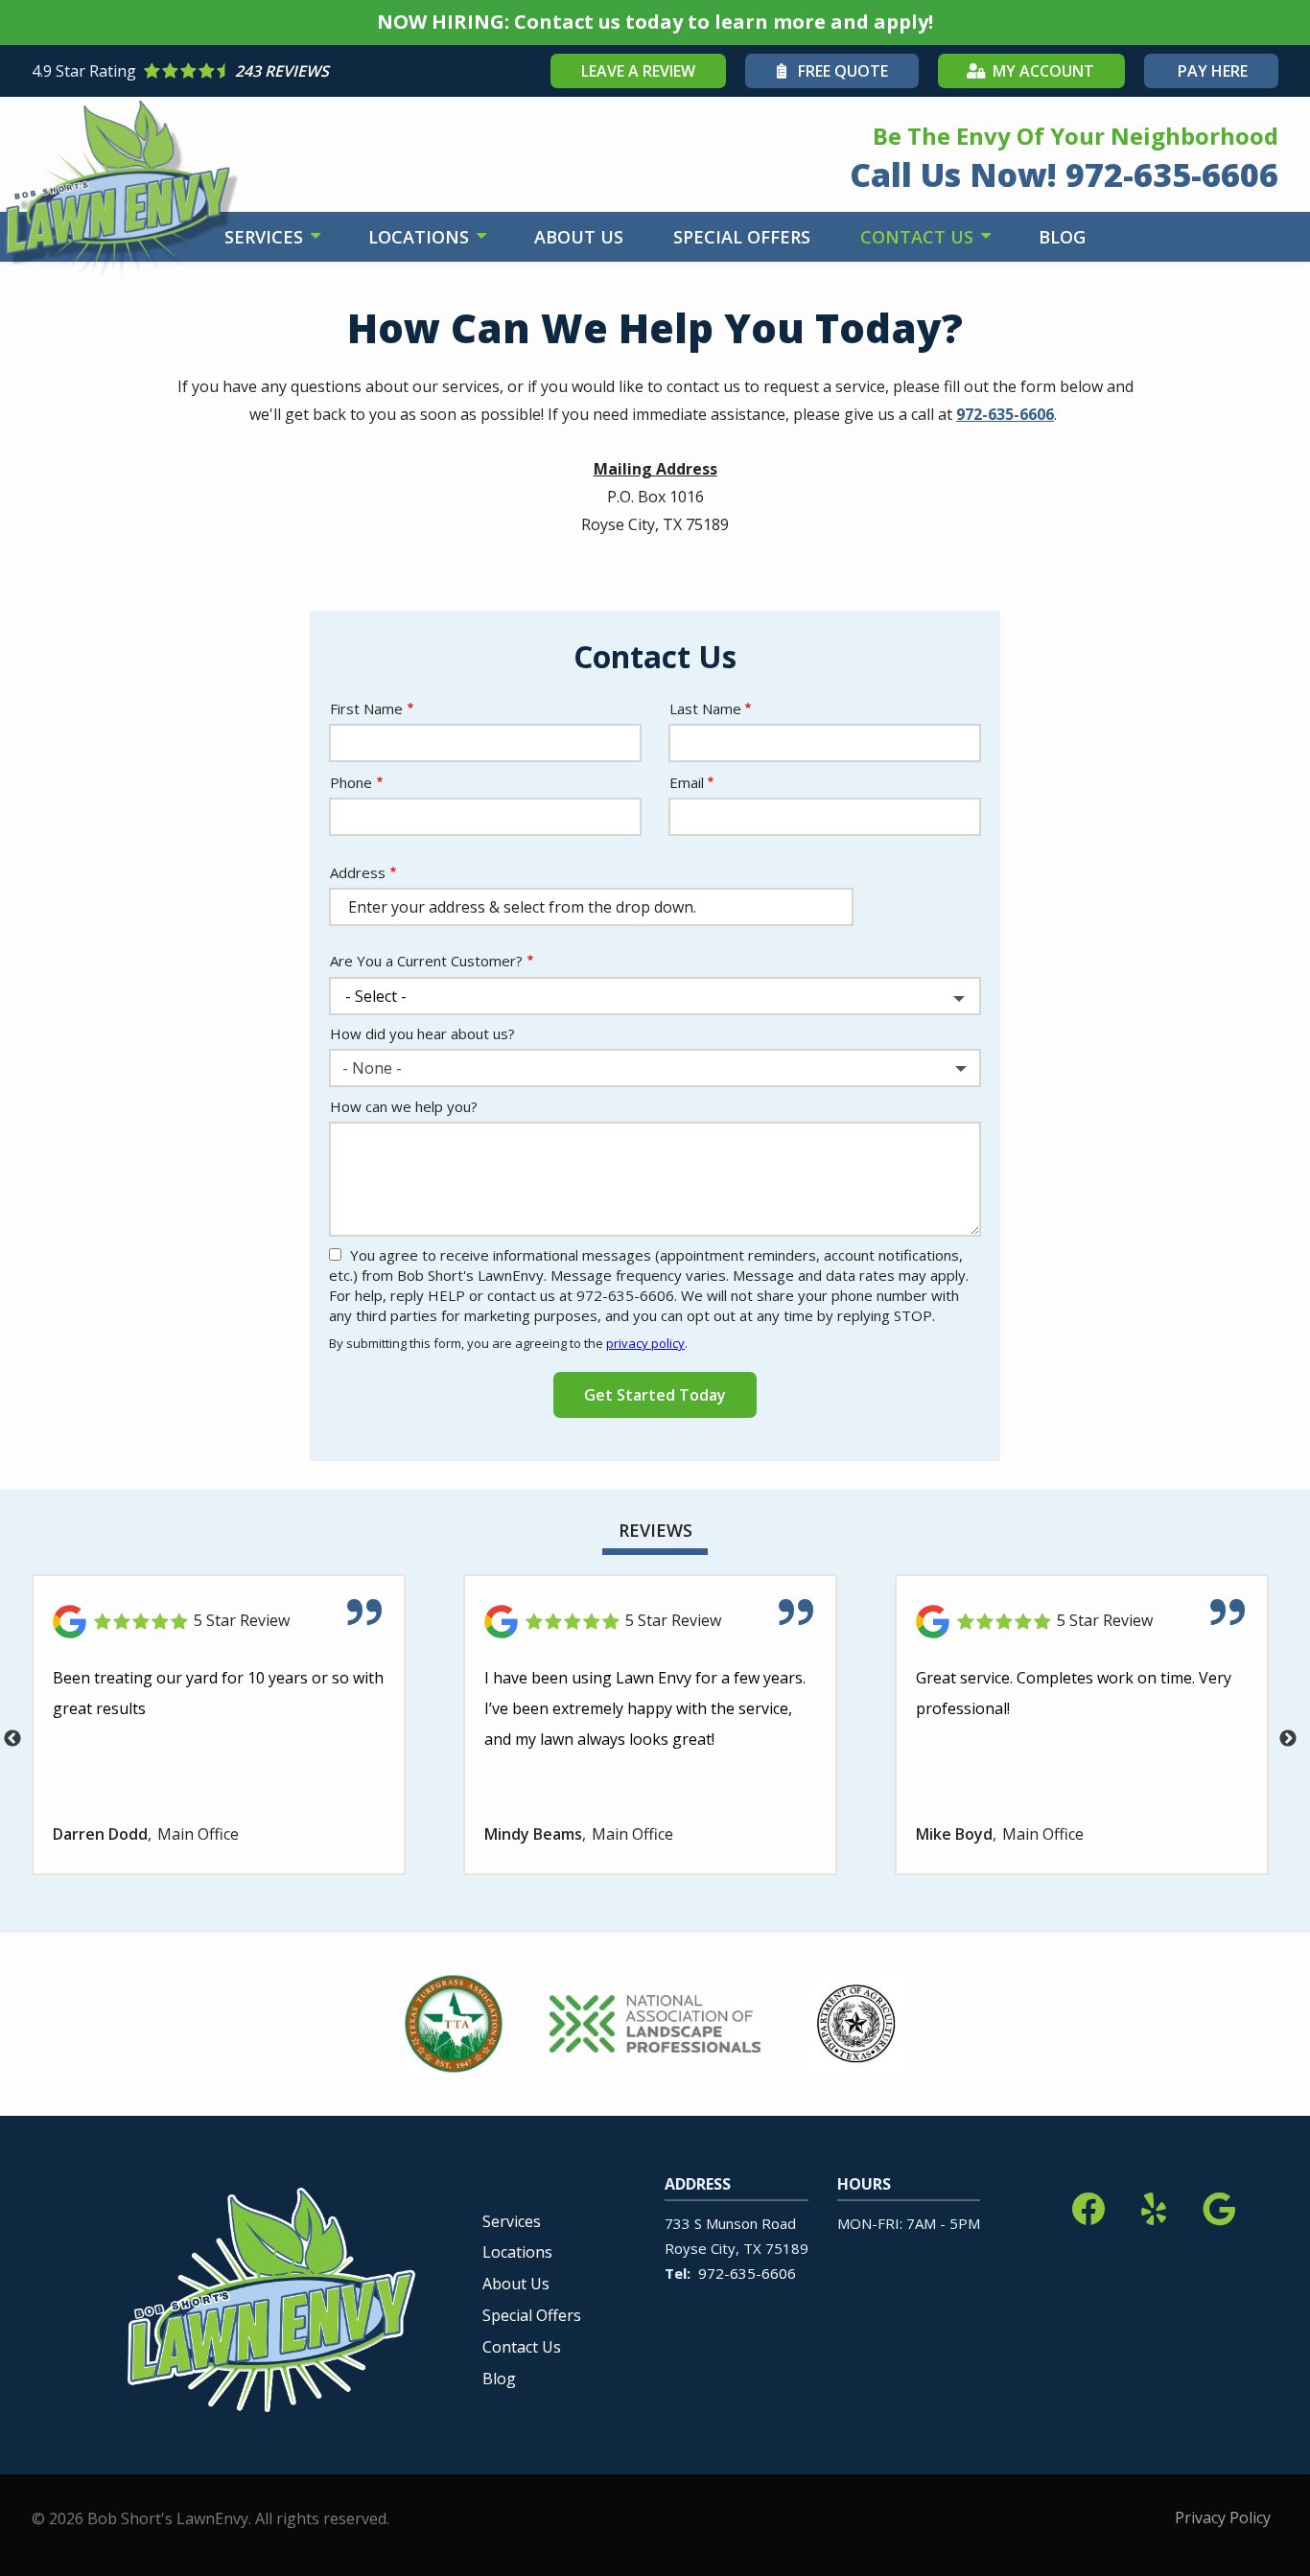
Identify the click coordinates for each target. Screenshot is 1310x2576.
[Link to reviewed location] (219, 1622)
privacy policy (645, 1343)
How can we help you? (404, 1106)
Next (1288, 1739)
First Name (366, 708)
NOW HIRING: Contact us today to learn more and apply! (655, 22)
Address (358, 872)
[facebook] (1088, 2205)
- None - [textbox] (372, 1068)
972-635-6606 (1005, 414)
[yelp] (1154, 2205)
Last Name (705, 708)
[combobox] (655, 1068)
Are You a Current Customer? (426, 961)
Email (687, 782)
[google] (1219, 2205)
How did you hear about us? (422, 1033)
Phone (351, 782)
